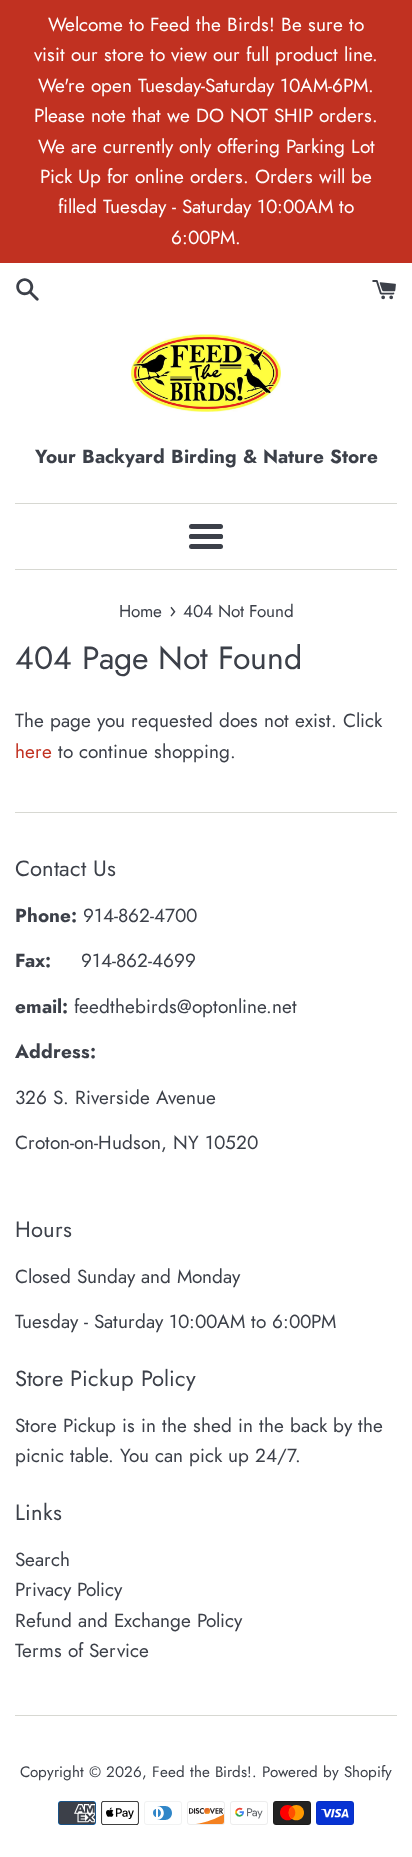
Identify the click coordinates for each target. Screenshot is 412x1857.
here (33, 751)
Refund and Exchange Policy (128, 1620)
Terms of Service (82, 1650)
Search (42, 1559)
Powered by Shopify (327, 1772)
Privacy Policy (68, 1589)
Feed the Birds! (202, 1772)
